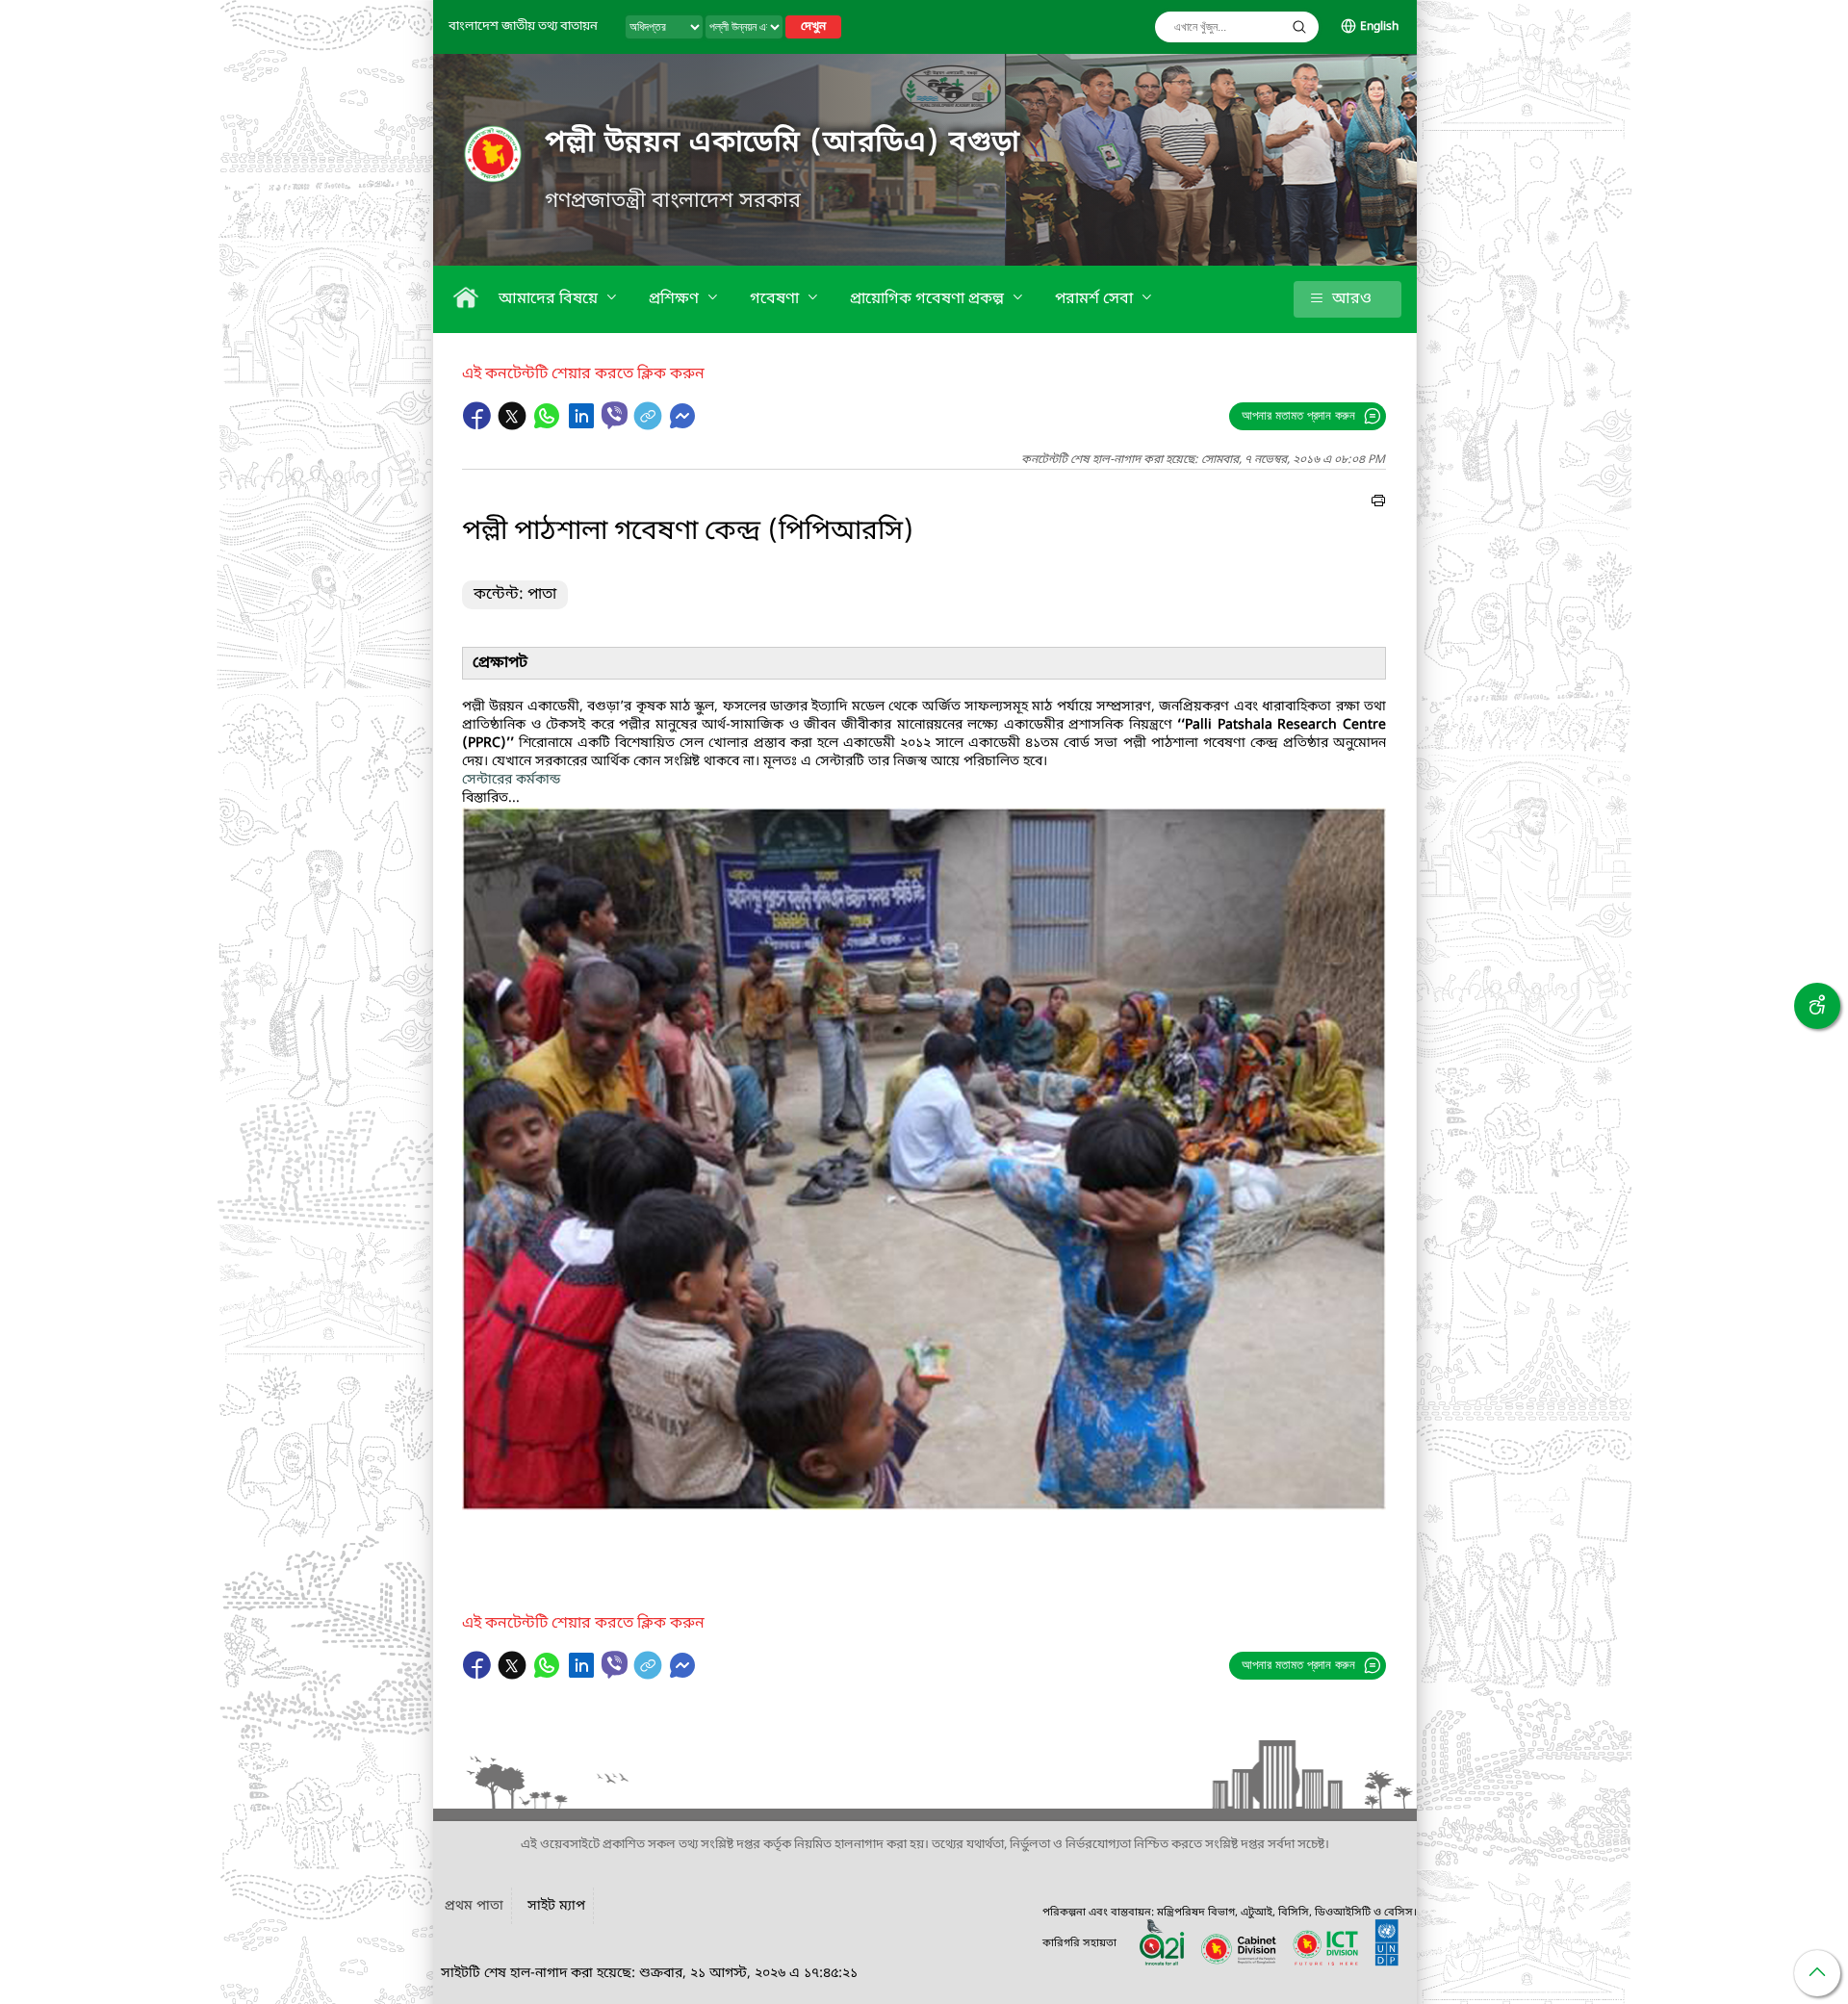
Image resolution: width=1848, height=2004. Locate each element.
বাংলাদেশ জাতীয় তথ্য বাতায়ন (523, 26)
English (1379, 27)
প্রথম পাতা (474, 1906)
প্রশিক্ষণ (676, 299)
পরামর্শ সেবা (1096, 299)
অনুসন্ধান (1299, 27)
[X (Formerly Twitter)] (514, 425)
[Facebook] (479, 425)
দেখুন (813, 27)
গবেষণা (776, 299)
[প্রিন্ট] (1378, 503)
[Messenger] (682, 425)
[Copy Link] (650, 425)
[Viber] (615, 415)
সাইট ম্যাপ (556, 1906)
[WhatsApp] (549, 425)
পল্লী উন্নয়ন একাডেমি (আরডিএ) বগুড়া (783, 143)
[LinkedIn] (583, 425)
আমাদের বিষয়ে (550, 299)
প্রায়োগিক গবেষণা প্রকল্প (929, 299)
